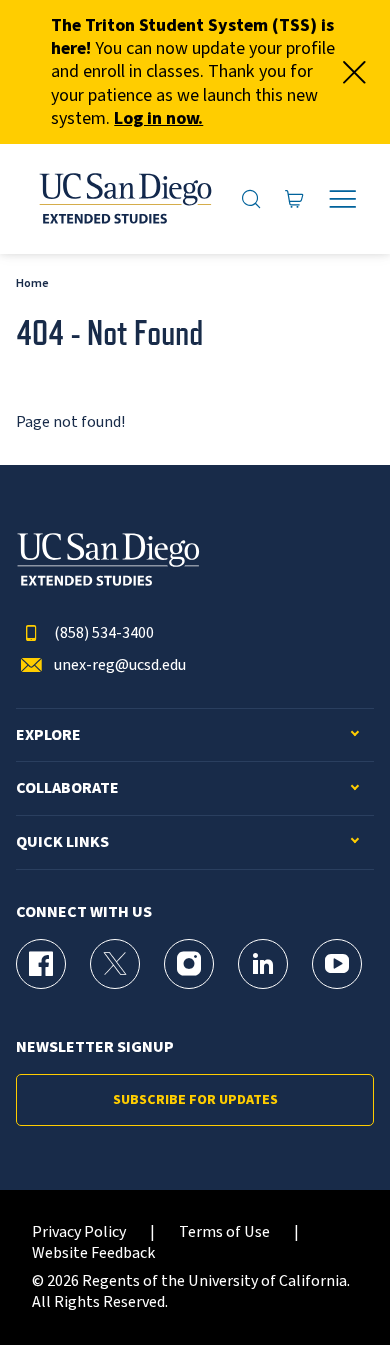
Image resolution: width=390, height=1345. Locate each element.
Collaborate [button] (67, 788)
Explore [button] (48, 735)
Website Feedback (93, 1253)
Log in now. (158, 118)
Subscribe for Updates (195, 1100)
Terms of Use (224, 1232)
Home (32, 283)
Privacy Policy (79, 1232)
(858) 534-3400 (104, 633)
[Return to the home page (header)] (124, 199)
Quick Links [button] (62, 842)
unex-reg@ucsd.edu (120, 665)
